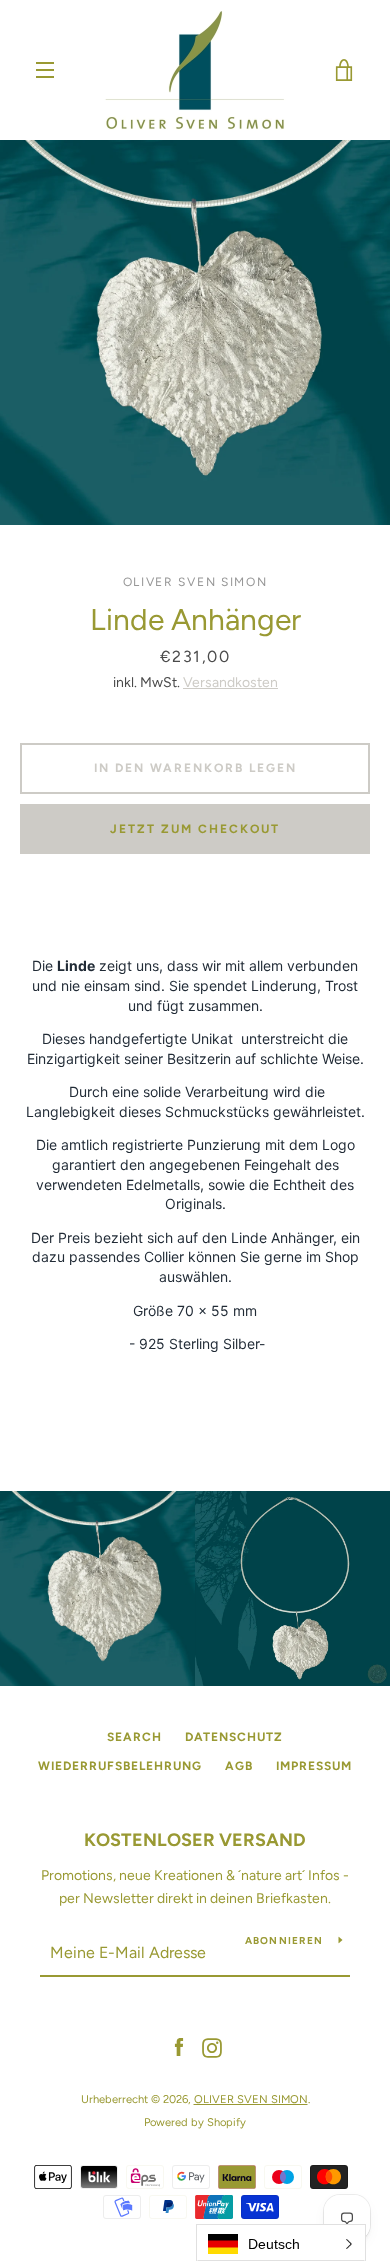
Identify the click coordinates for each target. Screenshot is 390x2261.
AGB (239, 1766)
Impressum (314, 1766)
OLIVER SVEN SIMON (251, 2099)
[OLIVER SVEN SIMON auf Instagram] (212, 2047)
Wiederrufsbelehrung (120, 1766)
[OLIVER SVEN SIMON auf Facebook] (179, 2047)
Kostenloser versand (195, 1840)
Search (134, 1737)
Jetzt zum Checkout (195, 829)
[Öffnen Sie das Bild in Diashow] (195, 332)
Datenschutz (234, 1737)
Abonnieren (284, 1940)
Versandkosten (230, 682)
